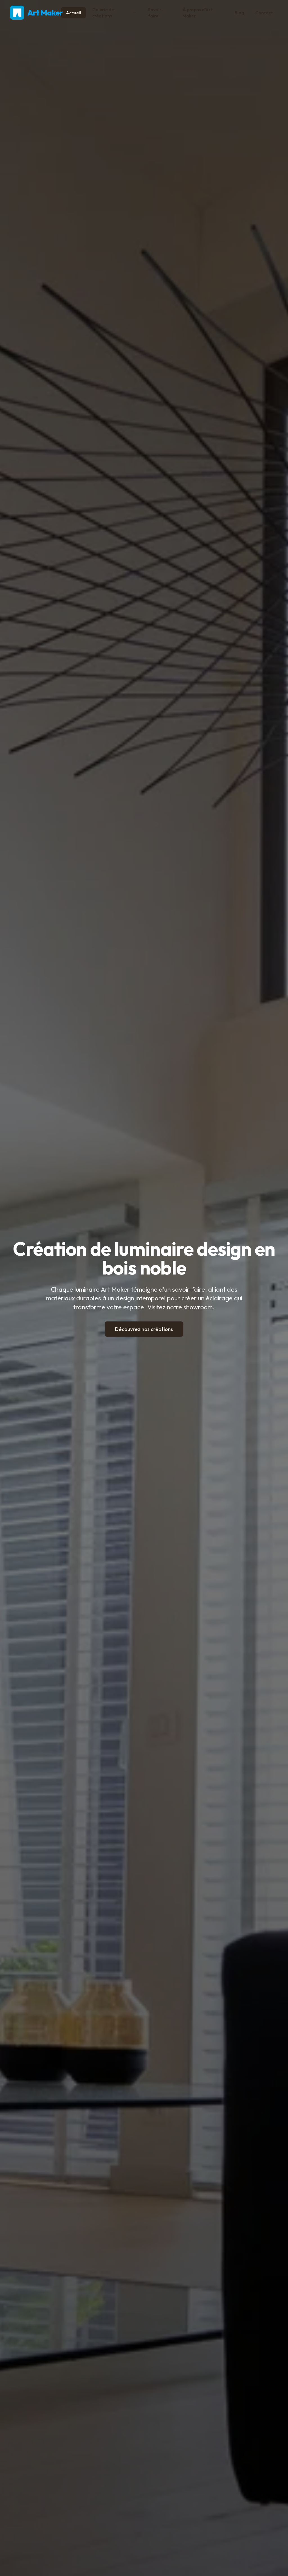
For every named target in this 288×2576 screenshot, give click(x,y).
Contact (264, 13)
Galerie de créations (103, 13)
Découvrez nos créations (144, 1329)
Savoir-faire (156, 13)
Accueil (73, 13)
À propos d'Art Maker (198, 13)
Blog (239, 13)
